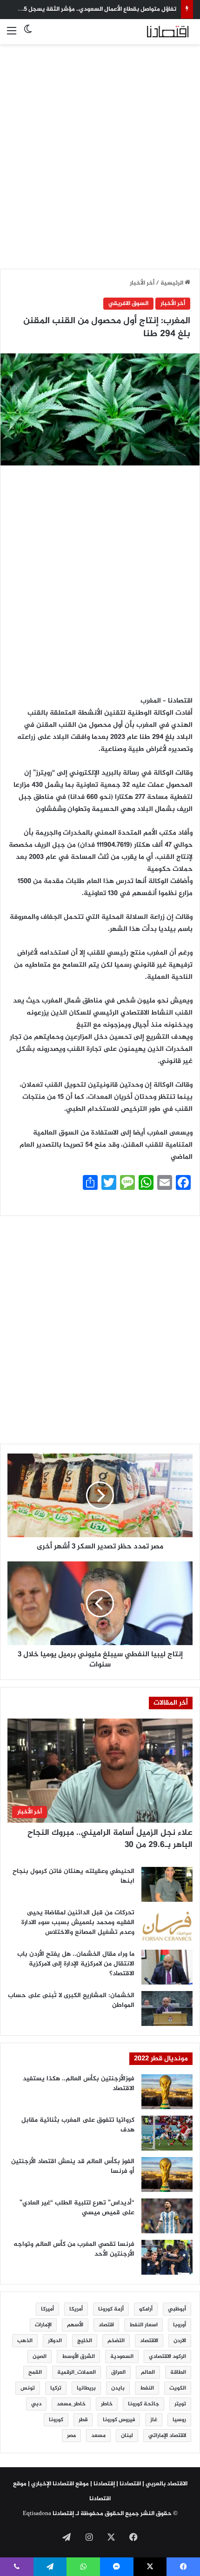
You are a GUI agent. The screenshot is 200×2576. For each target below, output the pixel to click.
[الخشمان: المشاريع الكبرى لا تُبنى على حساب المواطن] (167, 2008)
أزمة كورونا (111, 2309)
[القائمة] (12, 35)
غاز (154, 2420)
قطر (83, 2420)
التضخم (116, 2341)
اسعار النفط (143, 2325)
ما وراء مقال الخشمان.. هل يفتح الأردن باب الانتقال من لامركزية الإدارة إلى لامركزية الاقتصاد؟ (76, 1964)
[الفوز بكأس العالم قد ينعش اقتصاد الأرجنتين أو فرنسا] (167, 2174)
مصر (71, 2436)
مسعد (98, 2436)
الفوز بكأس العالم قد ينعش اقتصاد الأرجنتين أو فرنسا (73, 2166)
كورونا (56, 2420)
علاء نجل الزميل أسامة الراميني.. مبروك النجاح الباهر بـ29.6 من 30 (110, 1839)
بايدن (118, 2388)
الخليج (85, 2341)
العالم (148, 2372)
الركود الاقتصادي (167, 2357)
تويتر (180, 2404)
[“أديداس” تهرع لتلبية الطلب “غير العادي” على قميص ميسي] (167, 2216)
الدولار (55, 2341)
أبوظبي (177, 2309)
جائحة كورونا (143, 2404)
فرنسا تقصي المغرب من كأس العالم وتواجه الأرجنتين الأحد (74, 2249)
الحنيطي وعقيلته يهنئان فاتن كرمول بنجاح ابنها (73, 1876)
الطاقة (178, 2372)
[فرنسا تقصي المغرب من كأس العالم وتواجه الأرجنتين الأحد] (167, 2257)
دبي (36, 2404)
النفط (147, 2388)
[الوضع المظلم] (28, 35)
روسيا (179, 2420)
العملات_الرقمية (77, 2372)
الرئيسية (173, 283)
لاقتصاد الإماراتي (167, 2436)
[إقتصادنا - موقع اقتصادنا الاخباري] (156, 32)
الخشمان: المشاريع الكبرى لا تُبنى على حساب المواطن (71, 2000)
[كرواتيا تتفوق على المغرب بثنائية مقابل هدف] (167, 2133)
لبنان (127, 2436)
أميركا (47, 2309)
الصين (40, 2357)
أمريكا (76, 2309)
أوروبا (180, 2325)
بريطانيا (86, 2388)
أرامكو (146, 2309)
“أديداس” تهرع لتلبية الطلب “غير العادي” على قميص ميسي (77, 2208)
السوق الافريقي (128, 304)
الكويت (178, 2388)
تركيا (56, 2388)
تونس (28, 2388)
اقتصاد (106, 2325)
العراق (118, 2372)
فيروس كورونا (119, 2420)
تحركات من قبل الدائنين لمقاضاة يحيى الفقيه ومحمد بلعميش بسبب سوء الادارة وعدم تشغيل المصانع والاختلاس (78, 1922)
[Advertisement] (100, 151)
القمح (35, 2372)
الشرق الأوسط (78, 2357)
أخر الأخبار (142, 283)
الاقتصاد (149, 2341)
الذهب (25, 2341)
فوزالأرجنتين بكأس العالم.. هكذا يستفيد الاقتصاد (79, 2084)
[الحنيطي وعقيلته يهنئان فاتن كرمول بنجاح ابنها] (167, 1884)
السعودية (122, 2357)
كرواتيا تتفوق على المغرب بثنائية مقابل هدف (78, 2125)
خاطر (107, 2404)
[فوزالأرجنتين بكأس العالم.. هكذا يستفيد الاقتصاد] (167, 2092)
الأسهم (75, 2325)
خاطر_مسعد (71, 2404)
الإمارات (43, 2325)
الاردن (180, 2341)
